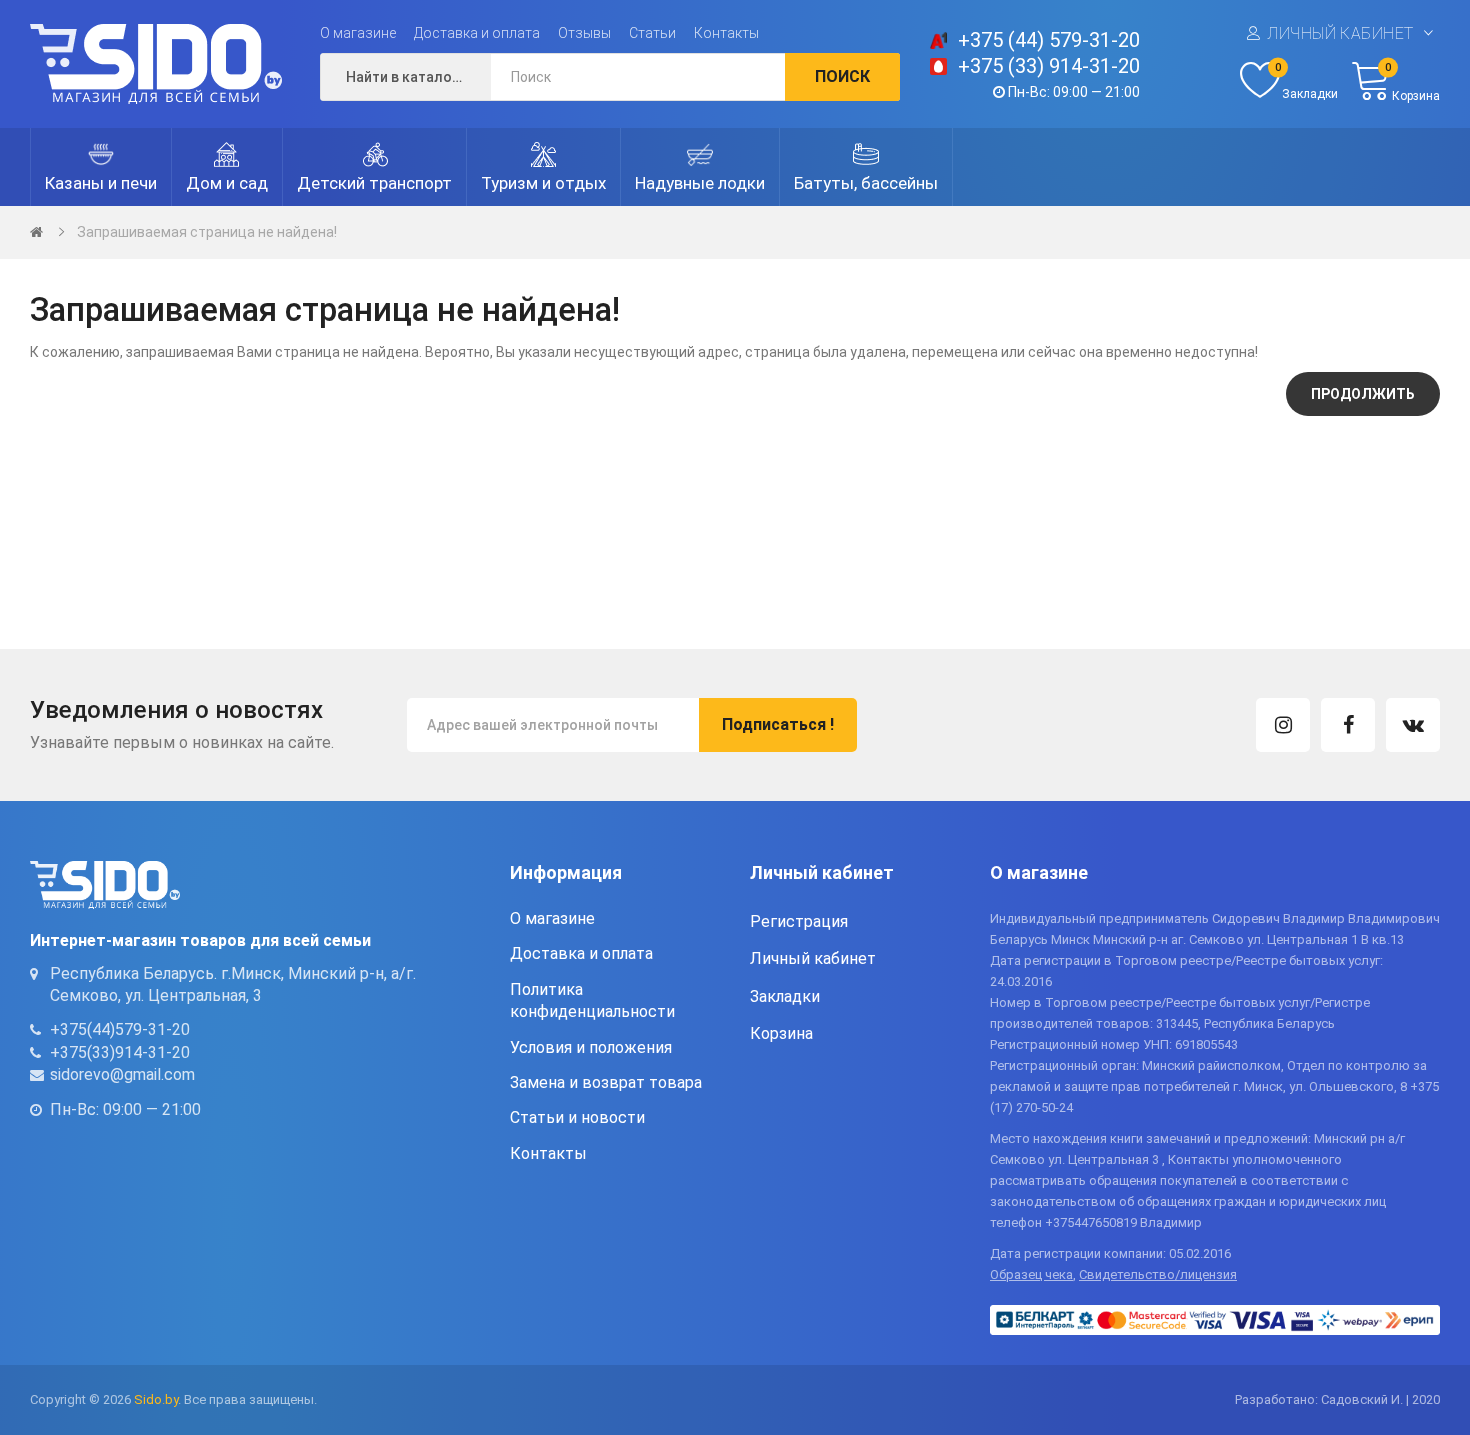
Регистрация (799, 921)
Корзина (781, 1033)
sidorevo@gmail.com (122, 1074)
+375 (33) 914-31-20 (1049, 66)
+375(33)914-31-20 (120, 1052)
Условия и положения (591, 1047)
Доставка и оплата (477, 33)
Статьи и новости (577, 1117)
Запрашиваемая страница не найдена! (207, 232)
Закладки (785, 996)
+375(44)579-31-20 (120, 1029)
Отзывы (584, 33)
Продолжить (1363, 394)
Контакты (726, 33)
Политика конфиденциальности (592, 1000)
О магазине (358, 33)
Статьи (652, 33)
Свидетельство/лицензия (1158, 1274)
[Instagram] (1283, 725)
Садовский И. (1362, 1399)
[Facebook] (1348, 725)
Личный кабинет (1340, 33)
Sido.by (156, 1399)
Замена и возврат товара (606, 1082)
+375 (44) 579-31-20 (1049, 40)
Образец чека (1031, 1274)
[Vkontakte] (1413, 725)
